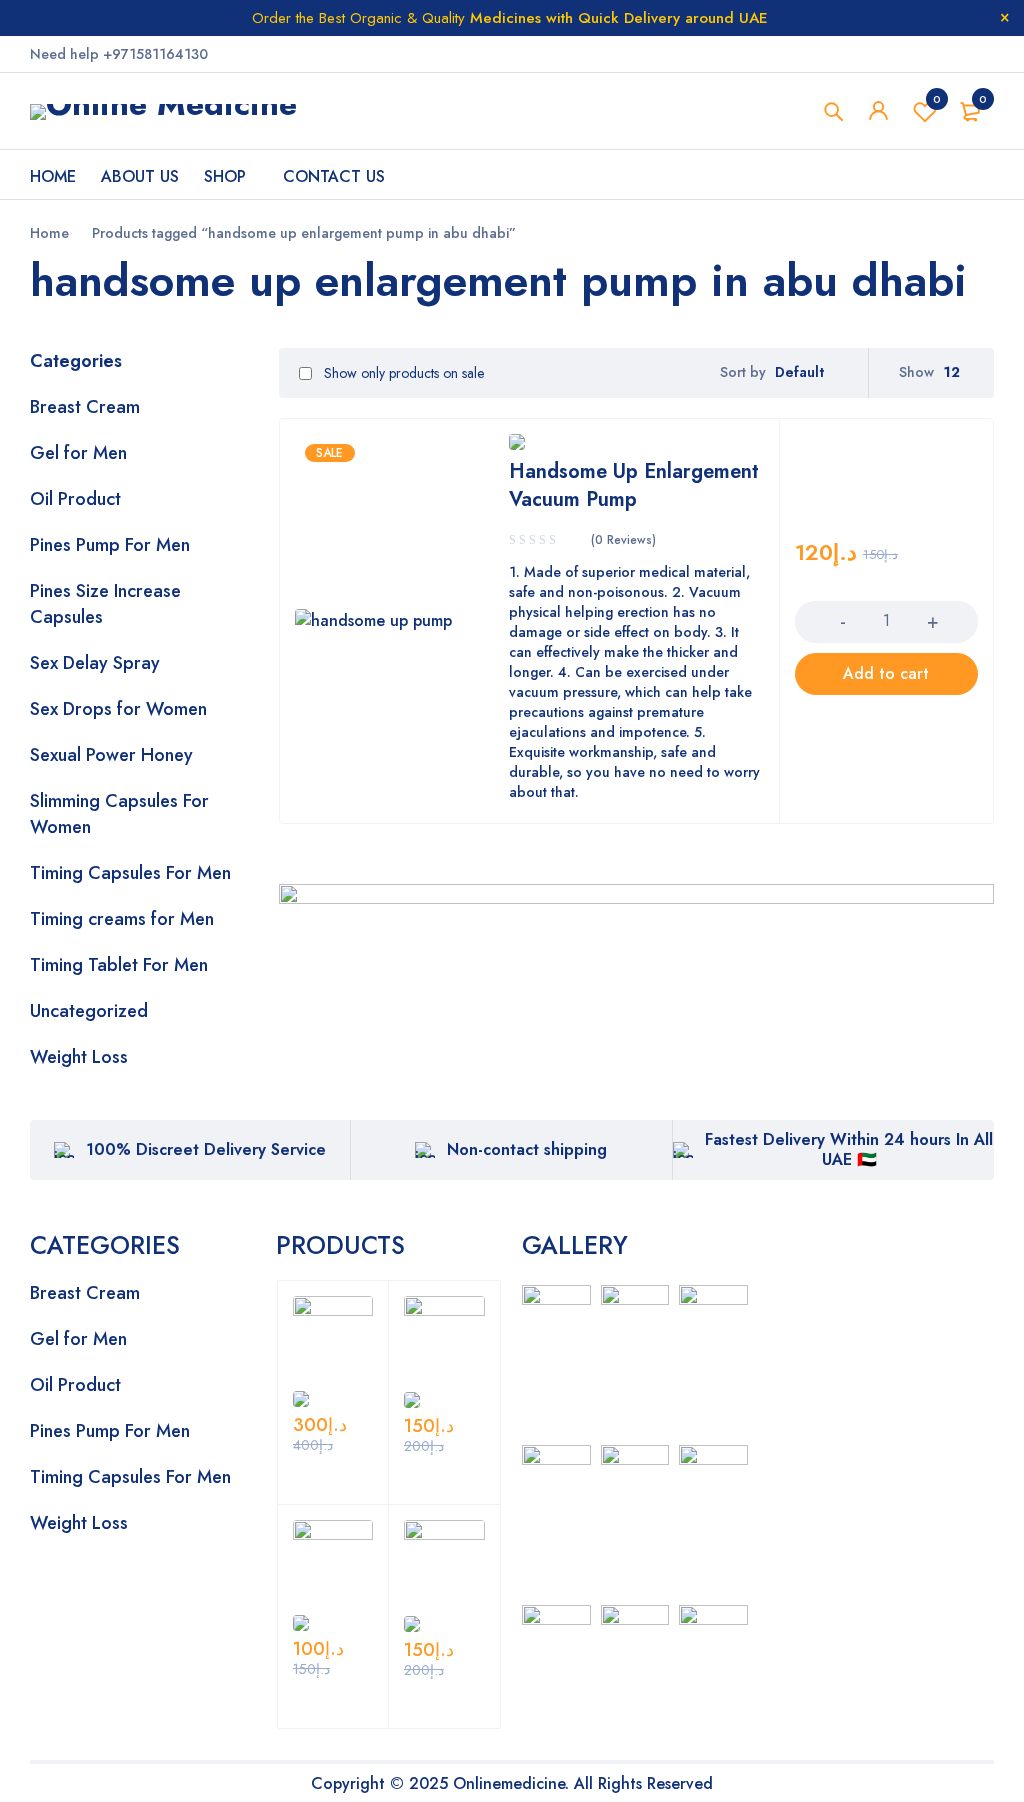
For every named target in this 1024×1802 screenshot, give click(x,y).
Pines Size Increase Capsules (105, 604)
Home (49, 233)
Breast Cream (85, 407)
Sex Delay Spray (95, 663)
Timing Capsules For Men (130, 873)
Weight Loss (79, 1057)
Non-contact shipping (527, 1149)
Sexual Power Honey (111, 755)
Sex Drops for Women (118, 709)
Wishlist (937, 99)
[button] (886, 674)
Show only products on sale (402, 373)
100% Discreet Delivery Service (206, 1149)
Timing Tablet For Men (119, 965)
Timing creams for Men (122, 919)
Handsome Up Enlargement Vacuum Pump (634, 485)
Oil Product (75, 499)
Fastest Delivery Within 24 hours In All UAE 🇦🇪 (849, 1149)
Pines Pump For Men (110, 545)
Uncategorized (89, 1011)
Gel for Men (78, 453)
